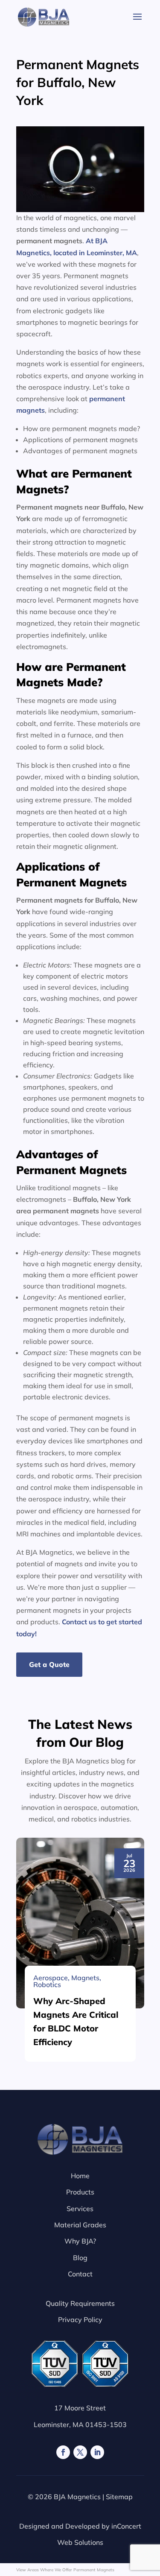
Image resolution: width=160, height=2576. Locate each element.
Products (80, 2192)
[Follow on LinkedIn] (97, 2452)
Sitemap (119, 2497)
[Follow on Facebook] (63, 2452)
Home (80, 2176)
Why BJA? (80, 2241)
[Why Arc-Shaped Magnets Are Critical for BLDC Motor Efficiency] (80, 1923)
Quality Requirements (80, 2303)
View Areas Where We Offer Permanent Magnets (65, 2570)
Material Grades (80, 2225)
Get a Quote (49, 1664)
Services (80, 2209)
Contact (80, 2274)
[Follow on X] (80, 2452)
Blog (80, 2258)
